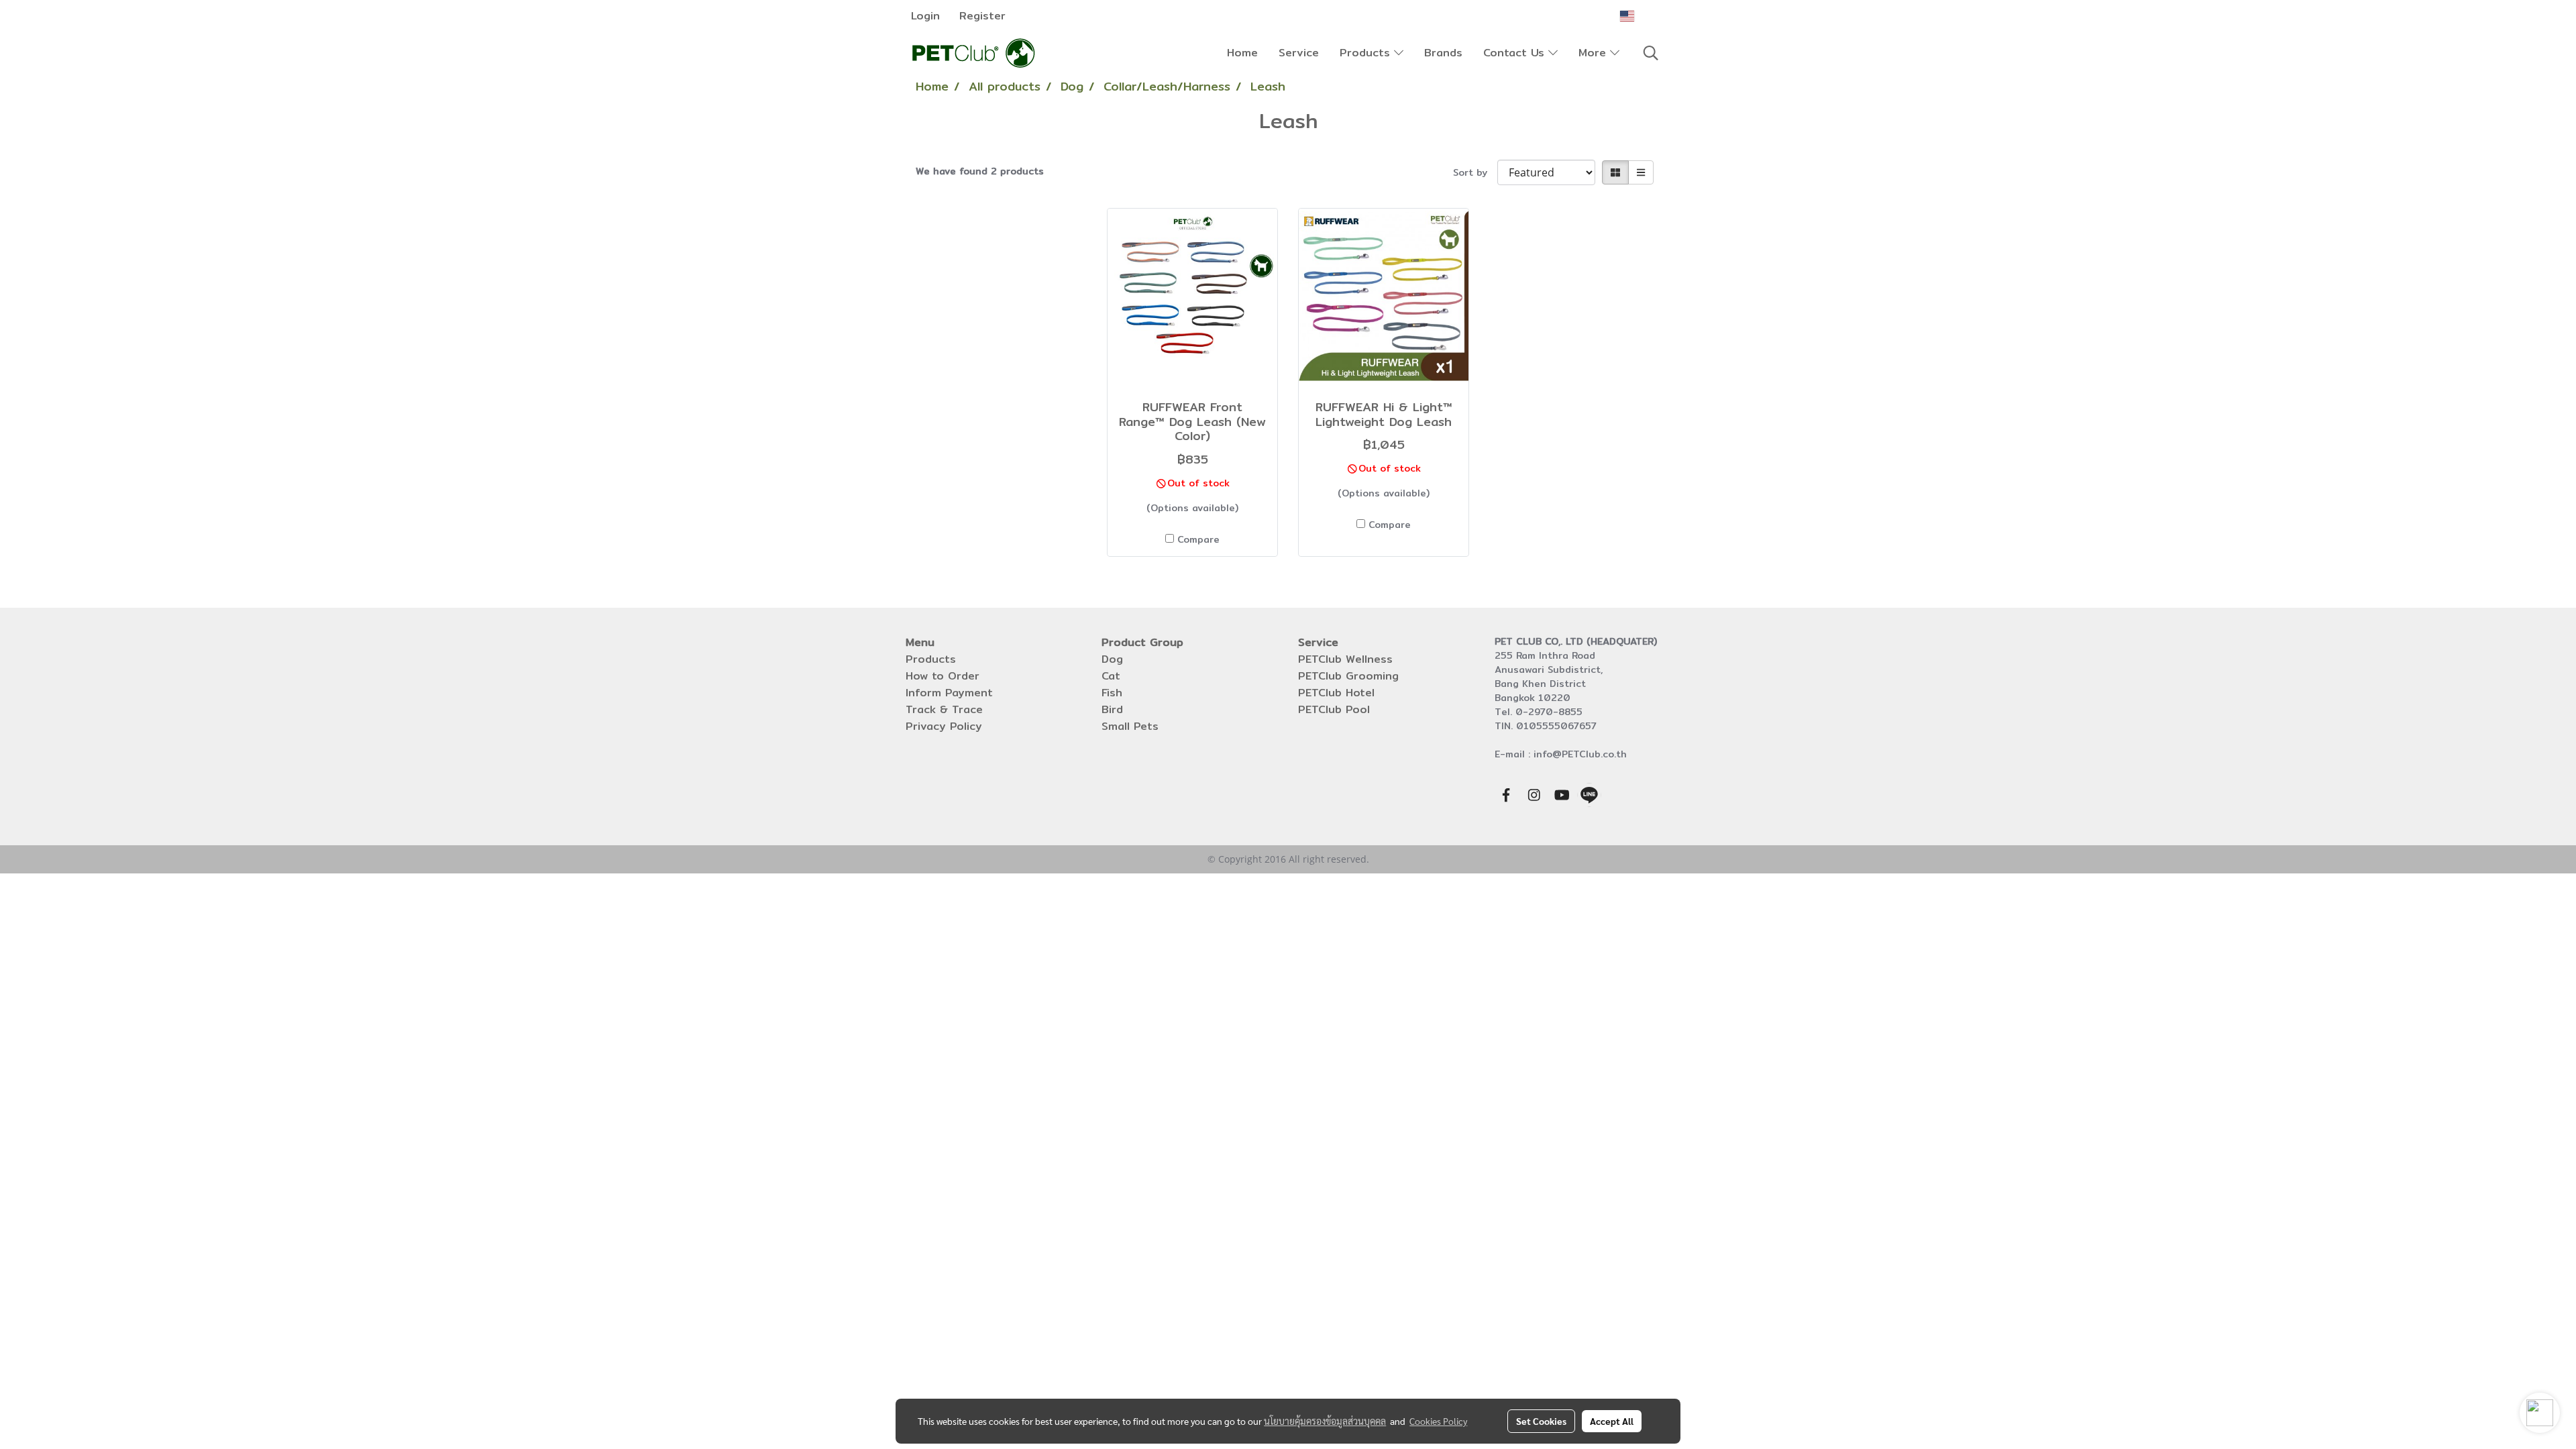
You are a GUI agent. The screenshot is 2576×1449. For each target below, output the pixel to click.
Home (1242, 53)
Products (1367, 53)
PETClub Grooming (1348, 676)
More (1594, 53)
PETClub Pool (1334, 709)
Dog (1112, 659)
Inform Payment (949, 693)
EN (1645, 16)
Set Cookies (1541, 1421)
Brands (1443, 53)
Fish (1112, 693)
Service (1299, 53)
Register (982, 16)
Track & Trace (944, 709)
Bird (1112, 709)
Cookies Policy (1438, 1421)
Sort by (1475, 173)
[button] (1651, 53)
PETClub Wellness (1345, 659)
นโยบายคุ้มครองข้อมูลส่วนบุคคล (1325, 1421)
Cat (1111, 676)
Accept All (1612, 1421)
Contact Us (1516, 53)
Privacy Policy (944, 726)
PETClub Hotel (1336, 693)
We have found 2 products (980, 171)
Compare (1198, 540)
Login (925, 16)
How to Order (943, 676)
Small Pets (1130, 726)
